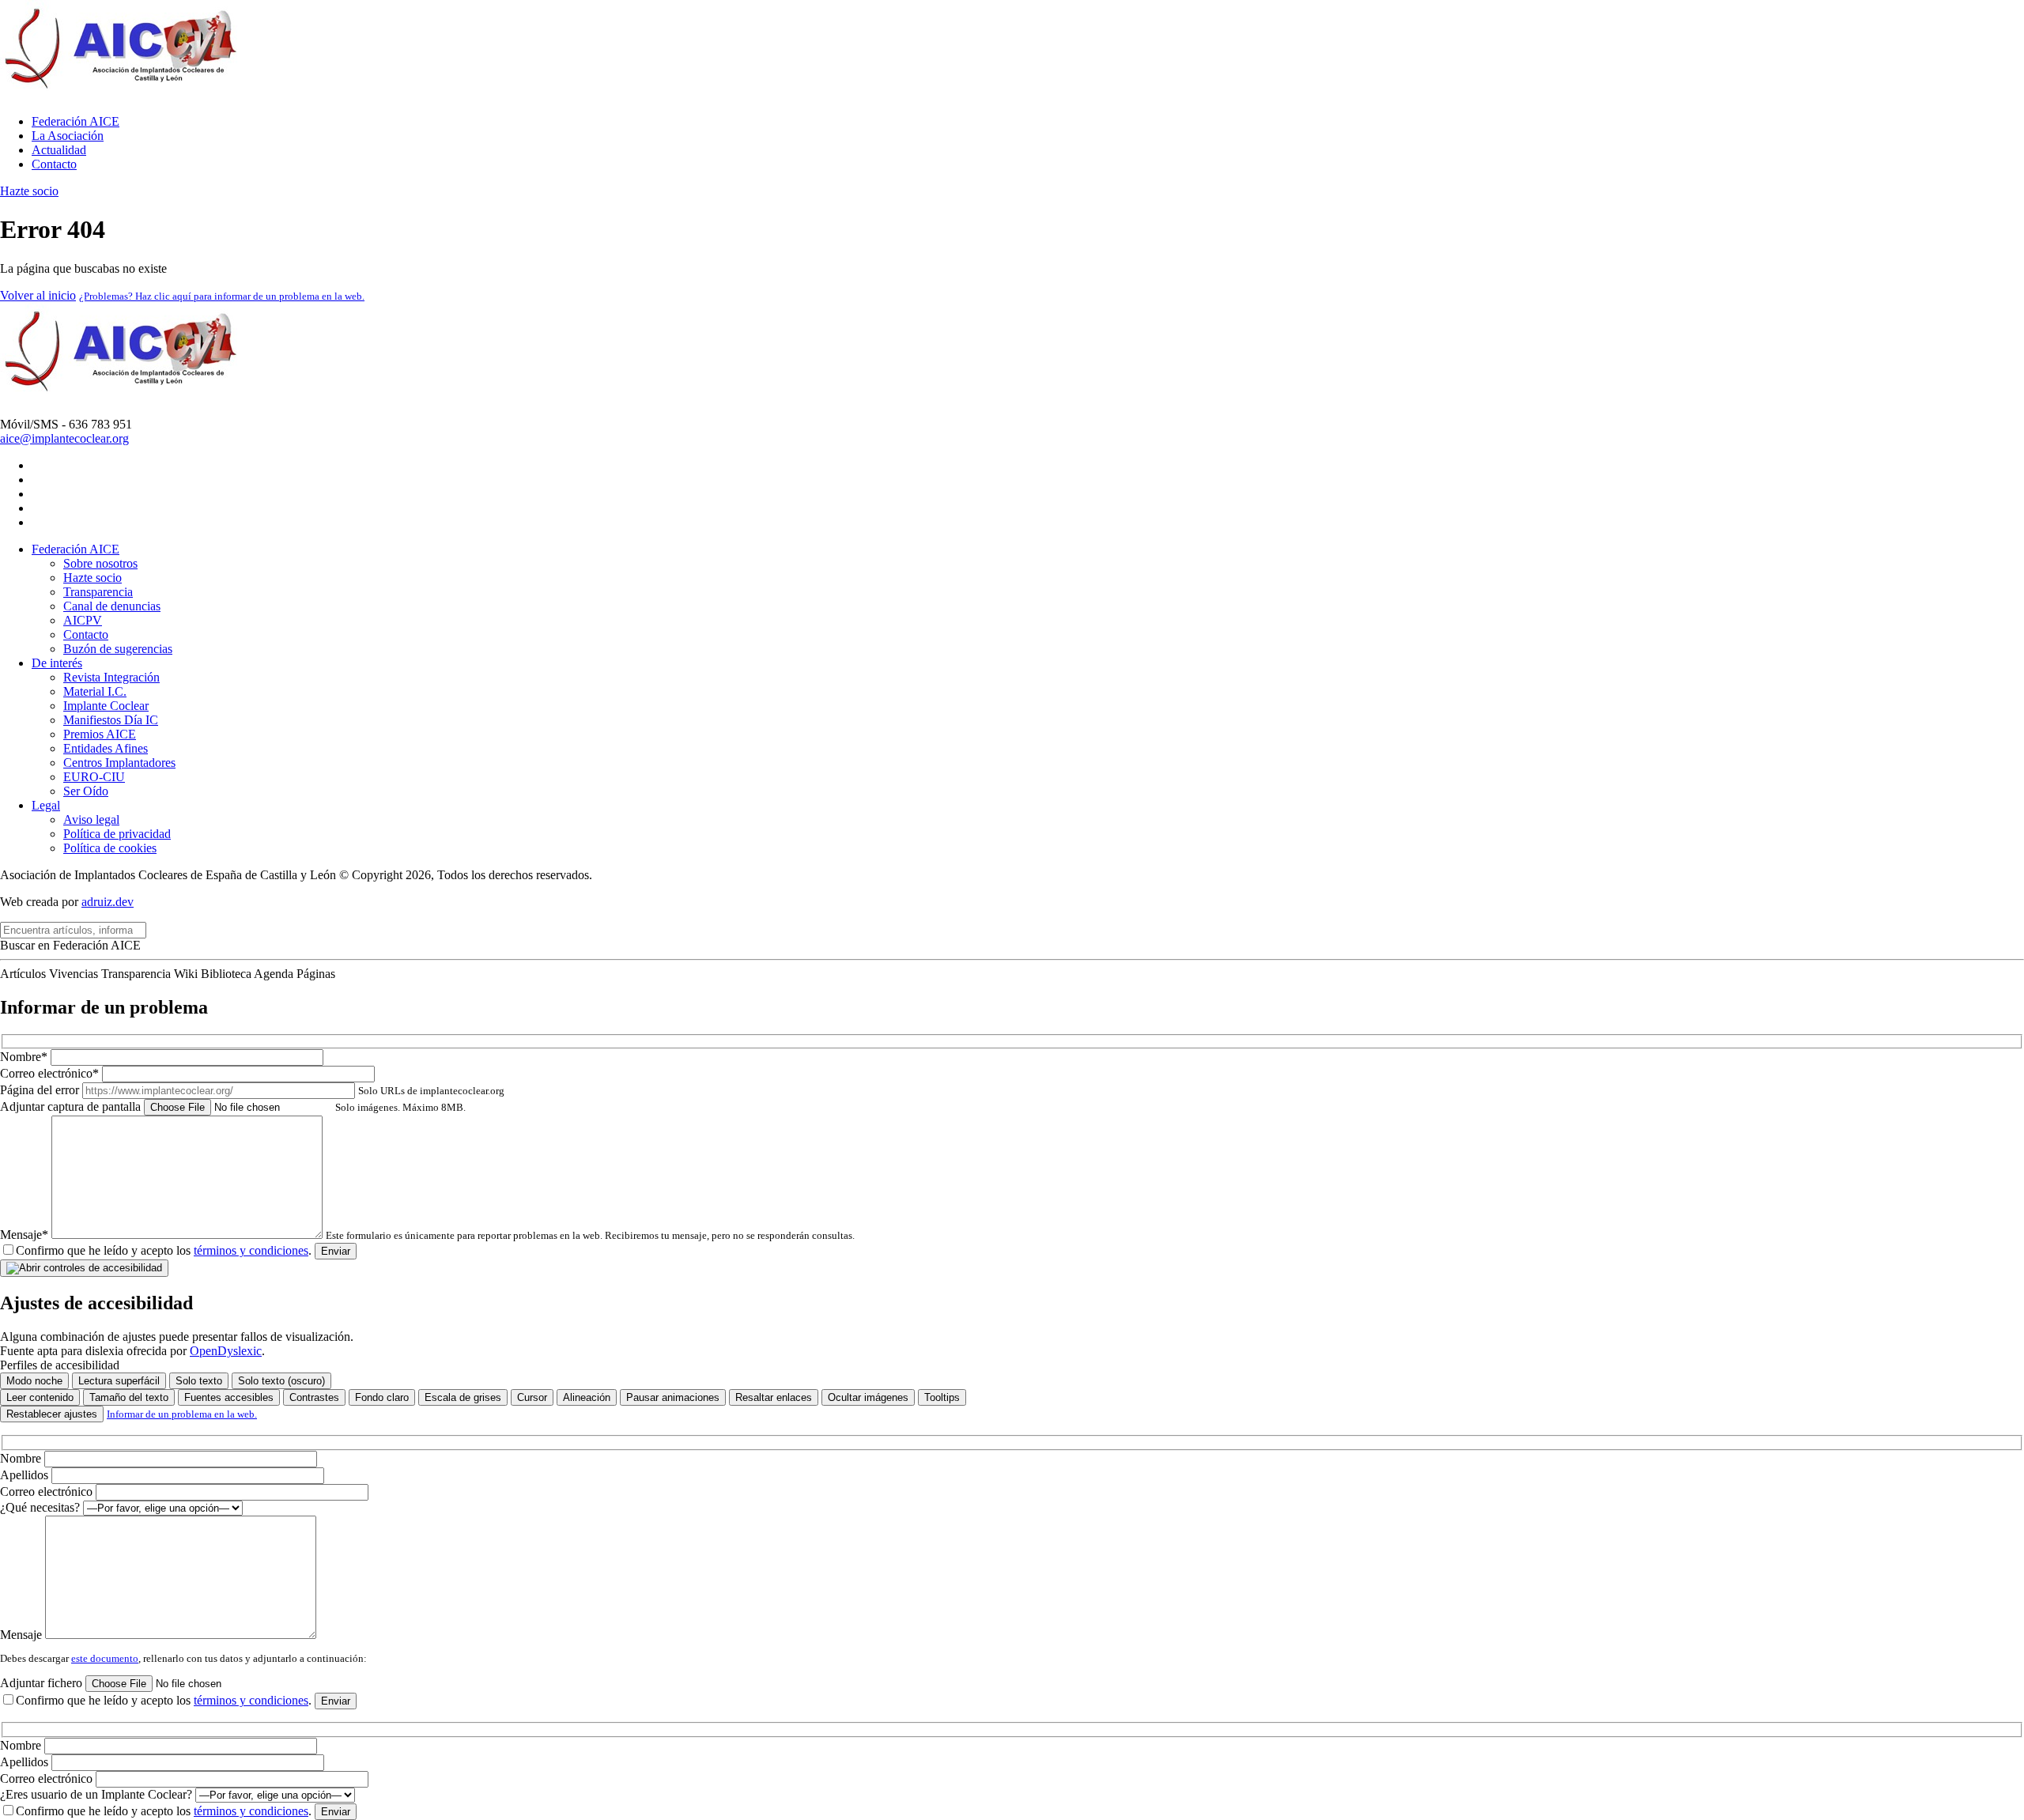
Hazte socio (29, 191)
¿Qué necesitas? (42, 1507)
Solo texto (199, 1381)
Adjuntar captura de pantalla (233, 1106)
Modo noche (34, 1381)
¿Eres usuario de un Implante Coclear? (98, 1794)
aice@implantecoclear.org (64, 438)
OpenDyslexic (226, 1351)
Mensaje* (427, 1235)
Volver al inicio (38, 295)
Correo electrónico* (51, 1073)
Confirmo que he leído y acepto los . (164, 1250)
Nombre (22, 1458)
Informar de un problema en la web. (182, 1414)
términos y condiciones (251, 1250)
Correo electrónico (48, 1491)
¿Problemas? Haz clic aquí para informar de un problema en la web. (222, 296)
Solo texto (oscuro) (281, 1381)
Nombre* (25, 1057)
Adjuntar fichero (43, 1683)
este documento (105, 1658)
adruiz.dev (108, 902)
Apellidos (26, 1475)
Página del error (252, 1090)
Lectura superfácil (119, 1381)
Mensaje (23, 1635)
